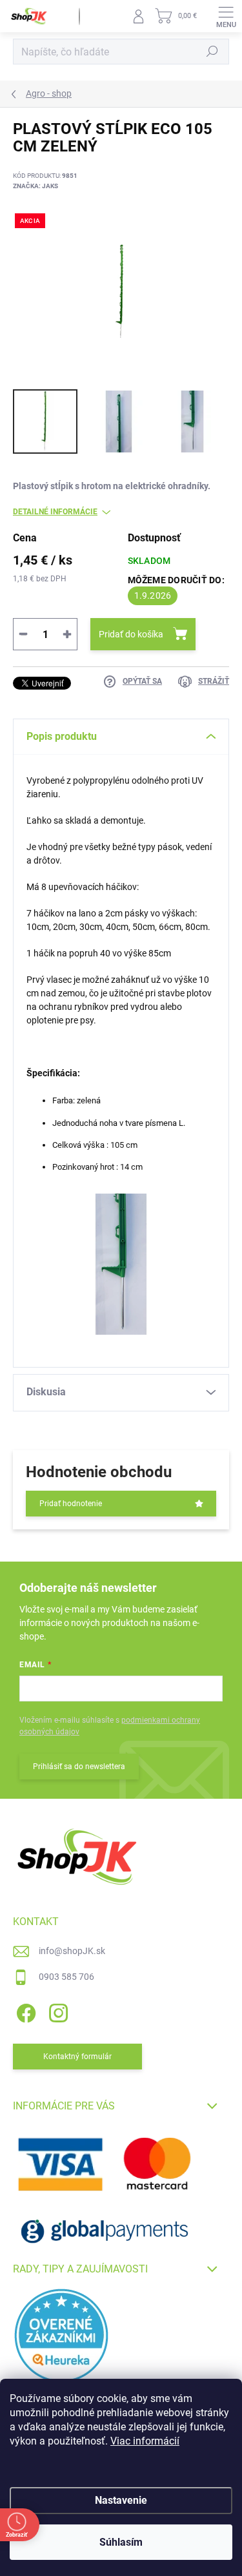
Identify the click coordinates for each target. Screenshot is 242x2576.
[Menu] (226, 16)
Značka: (35, 186)
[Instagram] (56, 2010)
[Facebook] (24, 2010)
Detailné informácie (55, 512)
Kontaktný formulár (77, 2057)
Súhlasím (121, 2542)
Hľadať (212, 52)
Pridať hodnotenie (71, 1504)
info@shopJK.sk (72, 1951)
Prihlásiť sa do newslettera (79, 1767)
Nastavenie (121, 2500)
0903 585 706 (66, 1977)
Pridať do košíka (131, 634)
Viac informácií (145, 2441)
